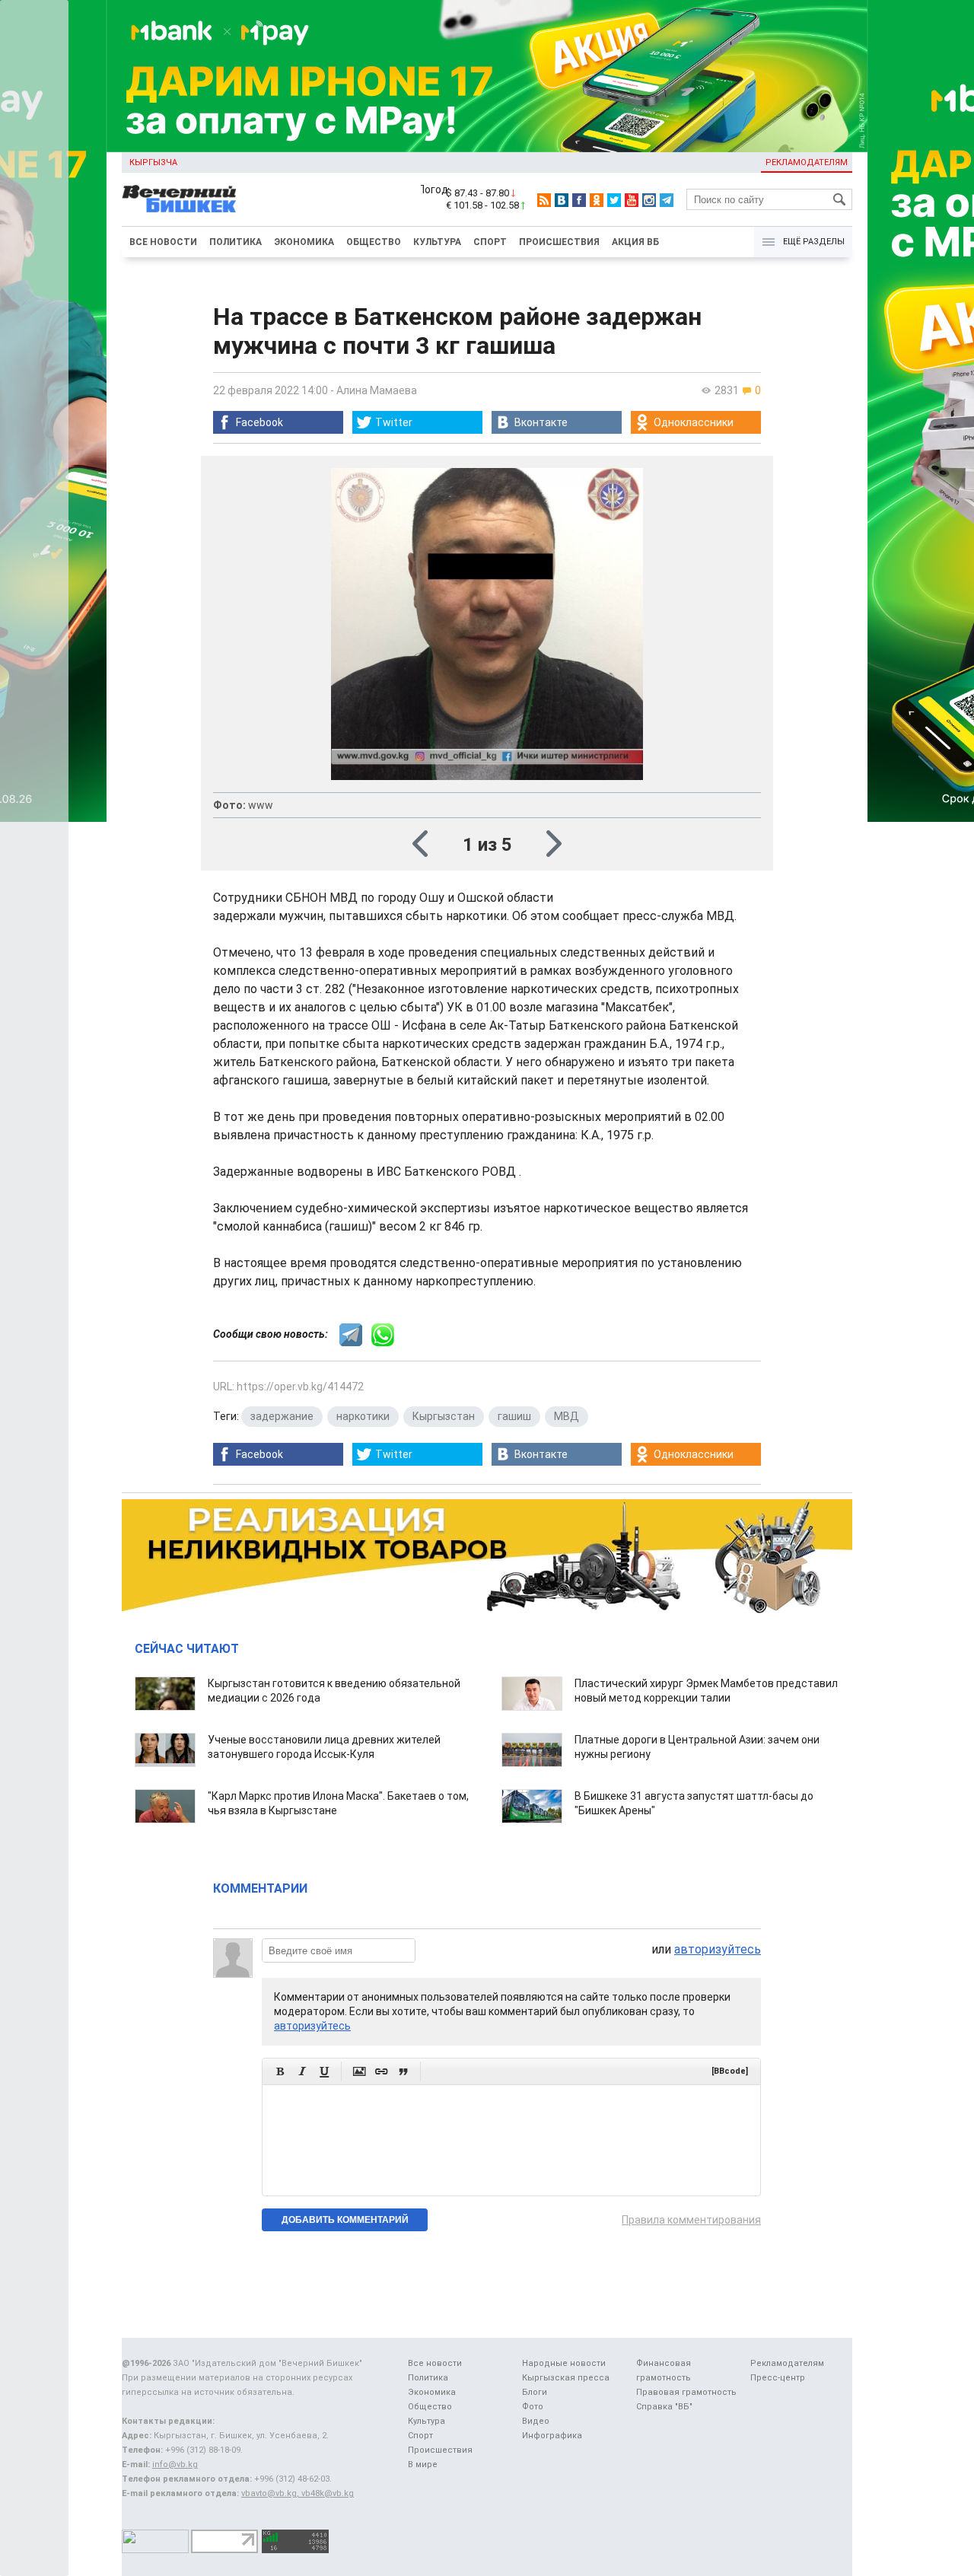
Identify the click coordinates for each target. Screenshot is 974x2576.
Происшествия (559, 242)
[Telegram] (667, 200)
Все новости (163, 242)
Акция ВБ (635, 242)
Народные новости (564, 2363)
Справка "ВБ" (664, 2407)
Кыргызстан (444, 1416)
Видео (536, 2421)
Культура (437, 242)
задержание (282, 1416)
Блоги (535, 2392)
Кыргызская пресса (566, 2378)
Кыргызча (153, 162)
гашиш (514, 1416)
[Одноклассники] (597, 200)
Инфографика (552, 2436)
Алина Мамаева (377, 390)
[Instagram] (649, 200)
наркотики (363, 1416)
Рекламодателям (807, 162)
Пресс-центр (778, 2378)
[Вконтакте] (562, 200)
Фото (533, 2407)
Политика (236, 242)
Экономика (304, 242)
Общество (374, 242)
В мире (423, 2465)
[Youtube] (632, 200)
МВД (567, 1416)
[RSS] (544, 200)
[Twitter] (614, 200)
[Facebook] (579, 200)
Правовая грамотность (686, 2392)
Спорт (490, 242)
